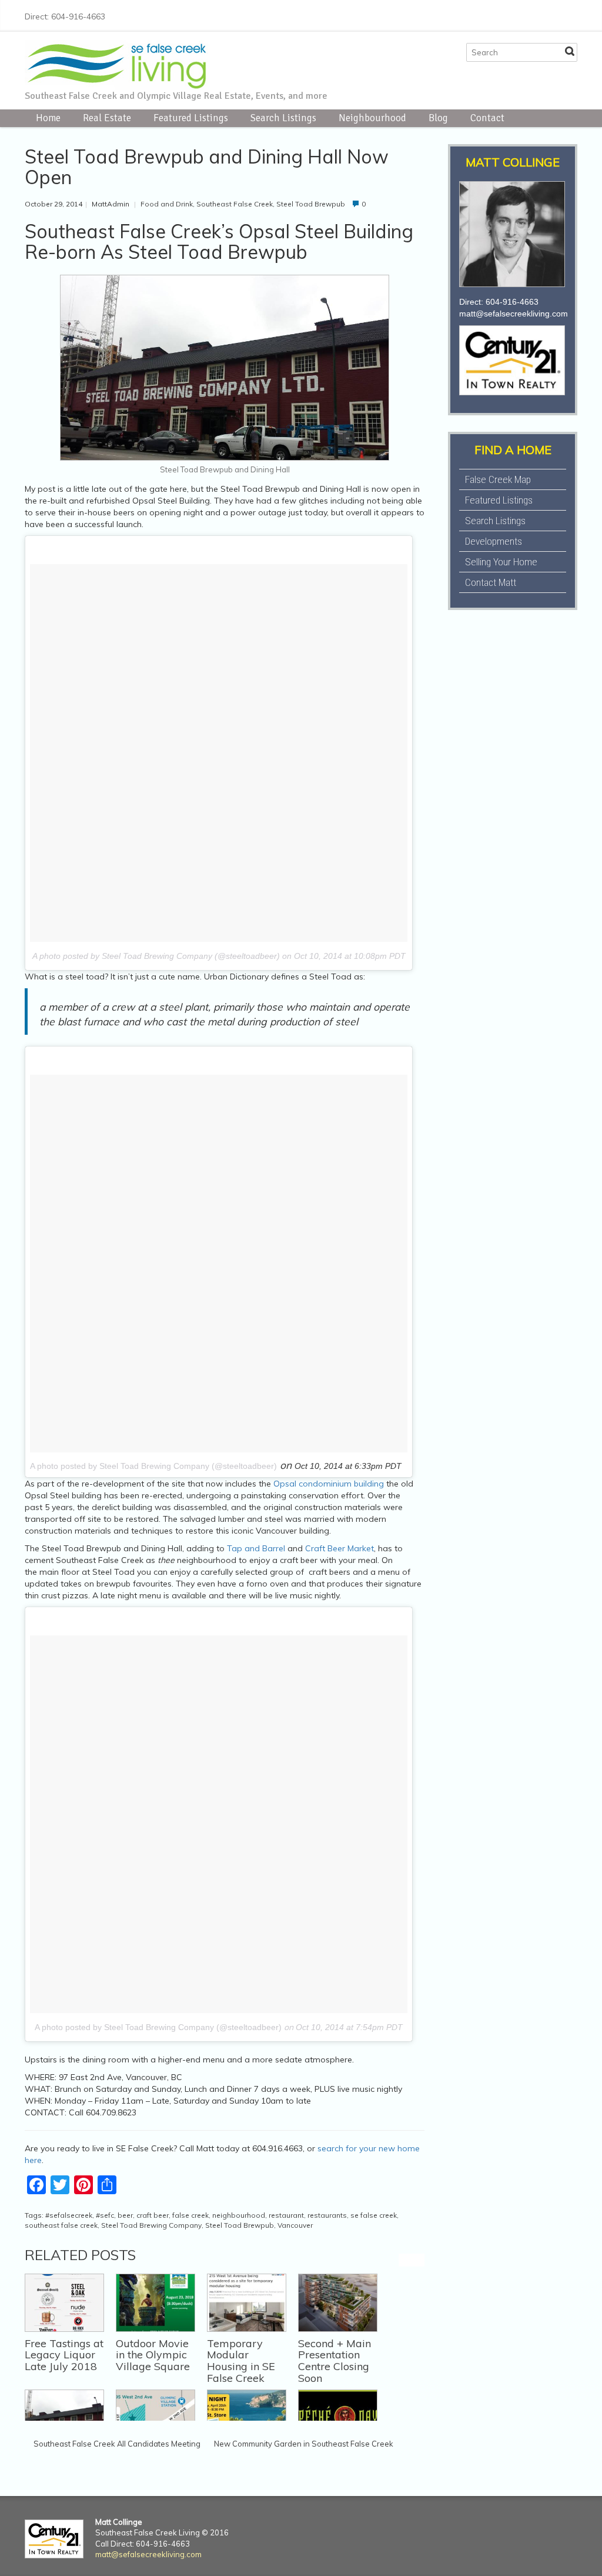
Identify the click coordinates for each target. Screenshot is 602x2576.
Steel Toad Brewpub (311, 204)
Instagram (533, 15)
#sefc (105, 2215)
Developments (494, 541)
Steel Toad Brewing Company (151, 2225)
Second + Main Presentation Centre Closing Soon (335, 2361)
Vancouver (295, 2225)
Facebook (495, 15)
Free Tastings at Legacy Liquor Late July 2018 (64, 2355)
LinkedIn (551, 15)
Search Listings (283, 118)
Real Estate (107, 118)
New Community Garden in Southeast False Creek (304, 2444)
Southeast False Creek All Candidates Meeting (117, 2444)
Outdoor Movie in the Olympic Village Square (153, 2355)
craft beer (153, 2215)
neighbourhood (239, 2215)
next (418, 2260)
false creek (190, 2215)
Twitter (514, 15)
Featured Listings (191, 118)
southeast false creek (61, 2225)
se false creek (374, 2215)
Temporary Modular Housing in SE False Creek (241, 2361)
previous (405, 2260)
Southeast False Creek (235, 204)
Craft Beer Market (340, 1548)
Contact (487, 118)
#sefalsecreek (69, 2215)
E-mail (570, 15)
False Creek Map (498, 479)
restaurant (286, 2215)
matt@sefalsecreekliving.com (514, 314)
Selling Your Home (501, 562)
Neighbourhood (372, 118)
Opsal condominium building (329, 1484)
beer (125, 2215)
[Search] (570, 51)
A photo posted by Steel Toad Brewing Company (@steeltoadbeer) (153, 1466)
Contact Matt (491, 582)
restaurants (327, 2215)
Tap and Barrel (255, 1548)
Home (48, 118)
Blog (438, 118)
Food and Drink (167, 204)
